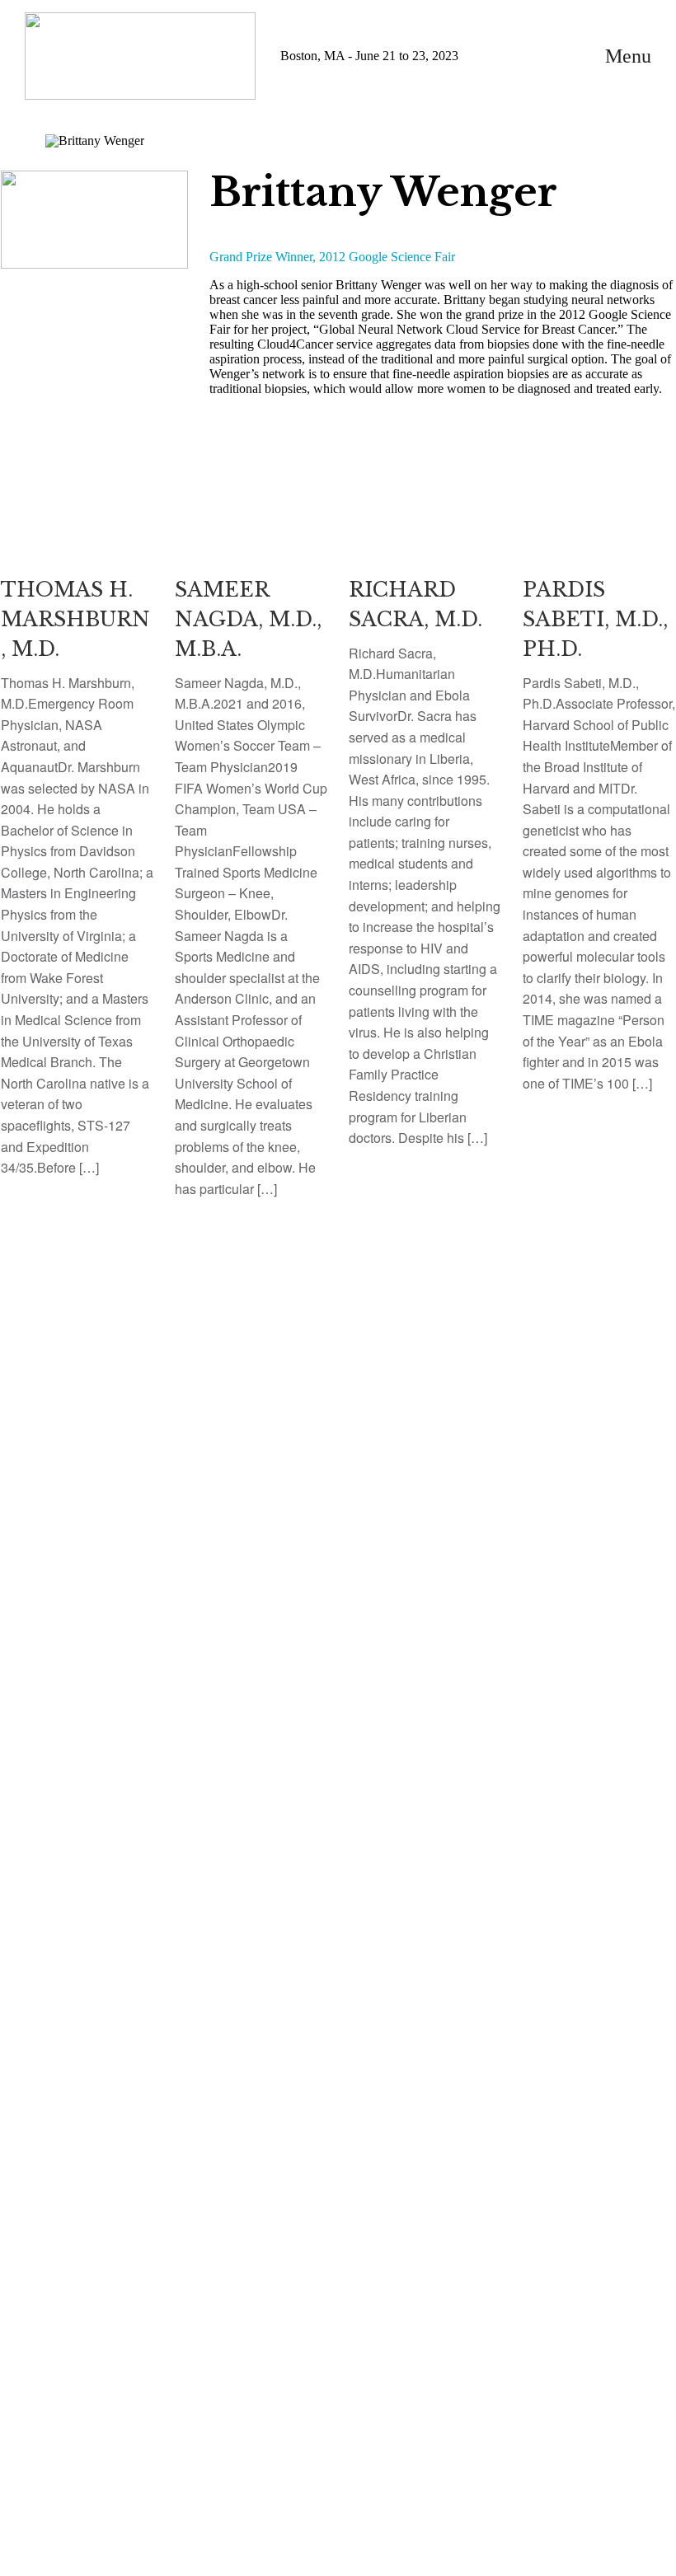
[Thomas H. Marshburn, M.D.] (77, 838)
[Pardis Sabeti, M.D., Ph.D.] (599, 796)
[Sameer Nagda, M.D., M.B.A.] (251, 849)
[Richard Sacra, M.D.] (425, 824)
